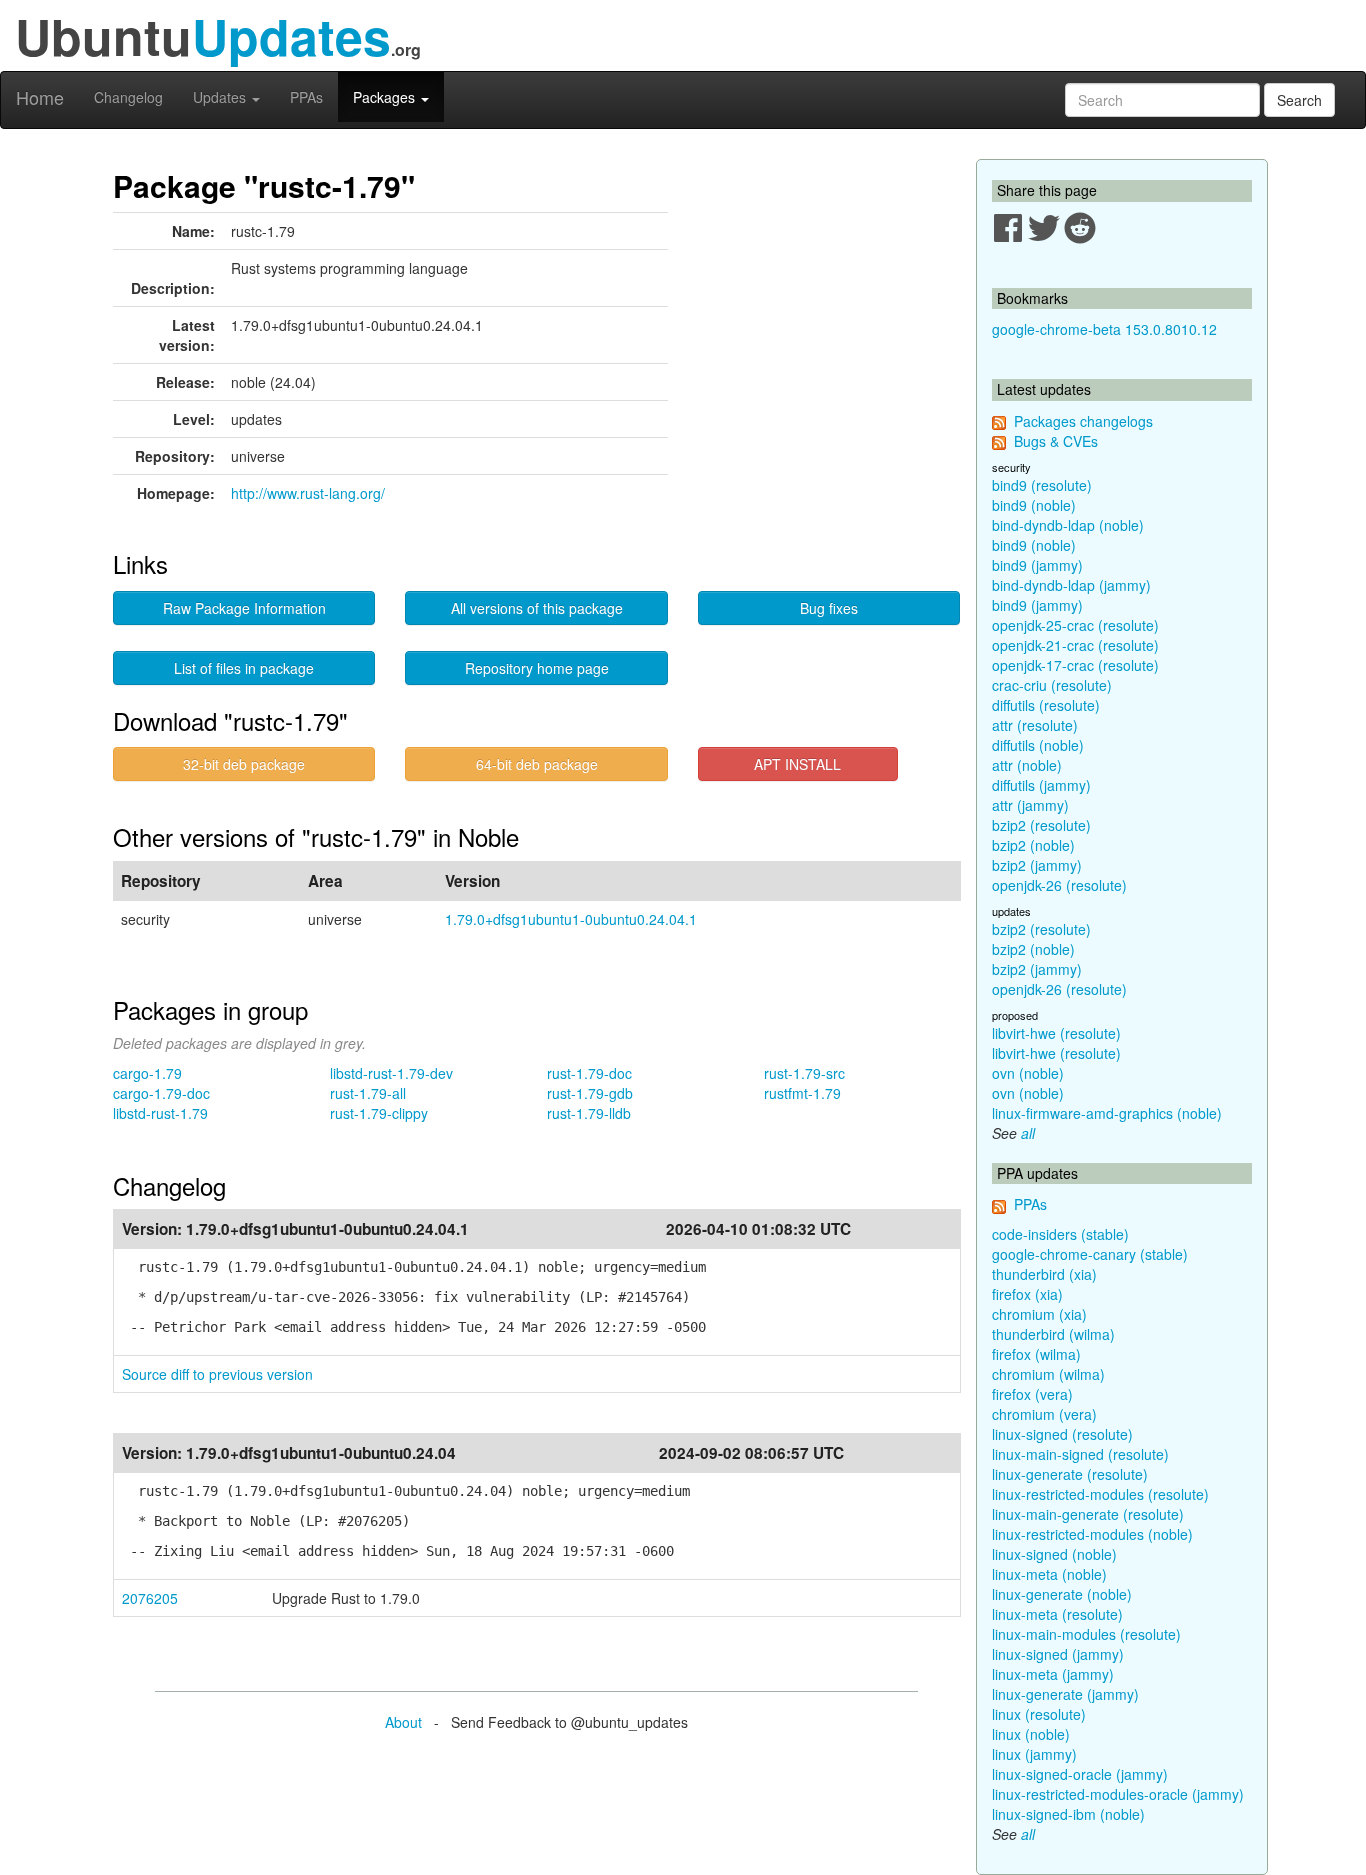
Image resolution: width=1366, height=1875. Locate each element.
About (403, 1722)
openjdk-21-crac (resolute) (1075, 645)
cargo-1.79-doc (161, 1093)
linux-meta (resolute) (1057, 1614)
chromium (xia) (1039, 1314)
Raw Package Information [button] (244, 608)
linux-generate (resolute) (1070, 1474)
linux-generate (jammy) (1065, 1694)
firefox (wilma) (1036, 1354)
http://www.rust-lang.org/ (308, 493)
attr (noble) (1027, 765)
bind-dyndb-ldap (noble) (1068, 525)
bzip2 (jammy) (1037, 865)
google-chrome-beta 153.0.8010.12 (1104, 329)
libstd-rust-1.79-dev (391, 1073)
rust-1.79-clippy (379, 1113)
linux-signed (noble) (1054, 1554)
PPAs (306, 97)
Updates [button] (221, 97)
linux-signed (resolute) (1062, 1434)
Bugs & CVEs (1056, 441)
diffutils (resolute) (1046, 705)
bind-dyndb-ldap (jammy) (1071, 585)
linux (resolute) (1039, 1714)
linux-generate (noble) (1062, 1594)
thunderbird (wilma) (1053, 1334)
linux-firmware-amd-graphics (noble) (1107, 1113)
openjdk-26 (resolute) (1059, 885)
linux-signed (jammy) (1058, 1654)
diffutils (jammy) (1041, 785)
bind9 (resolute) (1042, 485)
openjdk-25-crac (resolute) (1075, 625)
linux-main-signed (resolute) (1080, 1454)
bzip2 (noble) (1033, 845)
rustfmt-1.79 (802, 1093)
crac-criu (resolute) (1052, 685)
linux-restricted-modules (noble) (1092, 1534)
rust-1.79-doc (589, 1073)
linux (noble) (1031, 1734)
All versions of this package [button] (537, 608)
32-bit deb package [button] (244, 764)
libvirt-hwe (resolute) (1056, 1033)
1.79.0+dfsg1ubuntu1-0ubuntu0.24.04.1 (571, 919)
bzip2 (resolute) (1041, 825)
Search (1299, 100)
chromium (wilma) (1048, 1374)
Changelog (128, 97)
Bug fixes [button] (829, 608)
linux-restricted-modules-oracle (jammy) (1118, 1794)
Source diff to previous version (217, 1374)
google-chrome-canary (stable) (1090, 1254)
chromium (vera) (1044, 1414)
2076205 (150, 1598)
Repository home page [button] (537, 668)
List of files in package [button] (244, 668)
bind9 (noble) (1034, 505)
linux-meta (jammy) (1053, 1674)
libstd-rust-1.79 (160, 1113)
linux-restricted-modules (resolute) (1100, 1494)
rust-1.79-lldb (589, 1113)
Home (40, 97)
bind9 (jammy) (1037, 565)
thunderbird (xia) (1044, 1274)
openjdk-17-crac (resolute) (1075, 665)
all (1028, 1133)
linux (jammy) (1034, 1754)
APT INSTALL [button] (797, 764)
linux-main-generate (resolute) (1088, 1514)
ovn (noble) (1028, 1073)
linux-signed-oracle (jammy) (1080, 1774)
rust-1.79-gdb (590, 1093)
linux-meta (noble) (1049, 1574)
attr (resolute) (1035, 725)
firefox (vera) (1032, 1394)
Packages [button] (386, 97)
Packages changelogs (1083, 421)
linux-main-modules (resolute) (1086, 1634)
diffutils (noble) (1038, 745)
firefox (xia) (1027, 1294)
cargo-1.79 (147, 1073)
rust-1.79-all (368, 1093)
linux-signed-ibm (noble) (1068, 1814)
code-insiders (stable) (1060, 1234)
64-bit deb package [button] (537, 764)
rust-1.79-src (804, 1073)
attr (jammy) (1030, 805)
